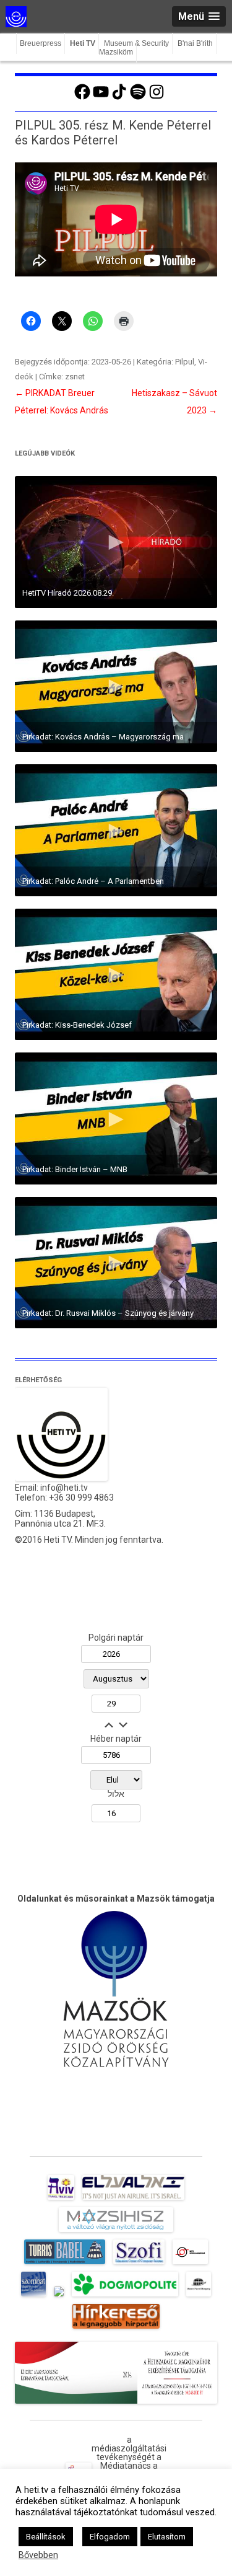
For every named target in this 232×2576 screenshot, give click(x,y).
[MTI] (190, 2264)
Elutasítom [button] (167, 2537)
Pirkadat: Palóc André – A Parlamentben (93, 881)
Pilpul (185, 362)
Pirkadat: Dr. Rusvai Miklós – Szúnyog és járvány (108, 1313)
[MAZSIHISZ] (116, 2232)
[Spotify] (138, 98)
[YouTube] (101, 98)
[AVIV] (61, 2200)
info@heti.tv (64, 1488)
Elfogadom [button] (110, 2537)
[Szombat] (33, 2296)
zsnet (75, 377)
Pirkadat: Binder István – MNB (75, 1169)
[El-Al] (133, 2200)
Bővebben (38, 2555)
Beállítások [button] (46, 2537)
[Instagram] (157, 98)
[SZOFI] (139, 2264)
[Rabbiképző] (59, 2296)
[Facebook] (82, 98)
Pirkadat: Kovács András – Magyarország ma (103, 737)
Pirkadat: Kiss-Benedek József (77, 1025)
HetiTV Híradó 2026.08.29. (68, 593)
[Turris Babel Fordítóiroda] (65, 2264)
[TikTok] (119, 98)
